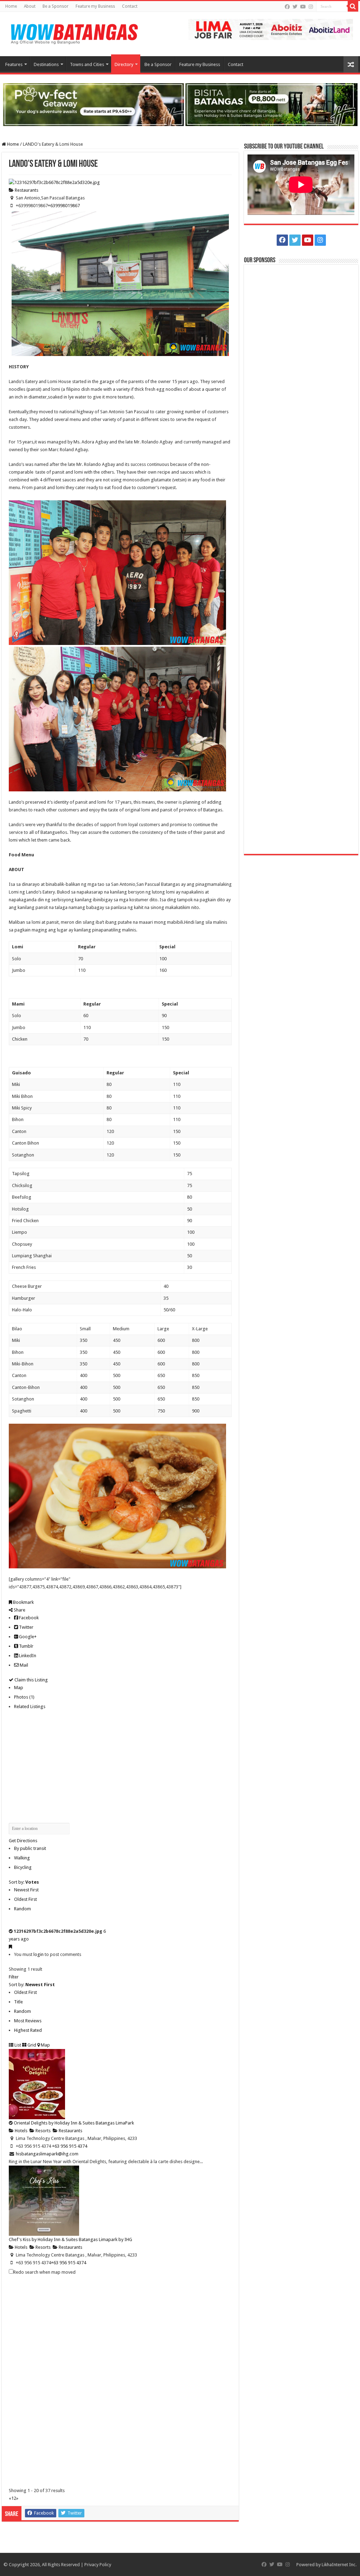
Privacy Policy (98, 2565)
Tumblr (26, 1646)
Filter (14, 1977)
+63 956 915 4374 (69, 2263)
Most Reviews (28, 2021)
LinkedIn (27, 1656)
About (30, 6)
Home (11, 6)
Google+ (27, 1637)
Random (22, 1909)
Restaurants (26, 190)
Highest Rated (28, 2030)
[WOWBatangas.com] (74, 33)
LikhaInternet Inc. (339, 2565)
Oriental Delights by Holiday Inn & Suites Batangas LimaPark (74, 2123)
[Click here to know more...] (180, 104)
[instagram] (311, 7)
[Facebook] (287, 7)
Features (14, 64)
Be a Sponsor (56, 6)
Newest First (26, 1890)
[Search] (353, 6)
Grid (31, 2045)
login (38, 1954)
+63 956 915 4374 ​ (70, 2146)
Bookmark (23, 1602)
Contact (130, 6)
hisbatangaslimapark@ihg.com (47, 2154)
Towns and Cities (87, 64)
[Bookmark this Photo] (10, 1947)
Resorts (43, 2131)
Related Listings (30, 1707)
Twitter (26, 1627)
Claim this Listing (31, 1680)
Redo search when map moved (44, 2272)
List (17, 2045)
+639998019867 (64, 206)
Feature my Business (95, 6)
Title (18, 2002)
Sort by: (24, 1882)
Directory (124, 64)
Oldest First (25, 1899)
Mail (23, 1665)
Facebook (28, 1618)
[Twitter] (295, 7)
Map (19, 1688)
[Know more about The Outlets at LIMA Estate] (271, 29)
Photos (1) (24, 1697)
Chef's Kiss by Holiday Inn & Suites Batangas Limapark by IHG (70, 2239)
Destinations (46, 64)
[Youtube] (303, 7)
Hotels (21, 2131)
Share (19, 1610)
